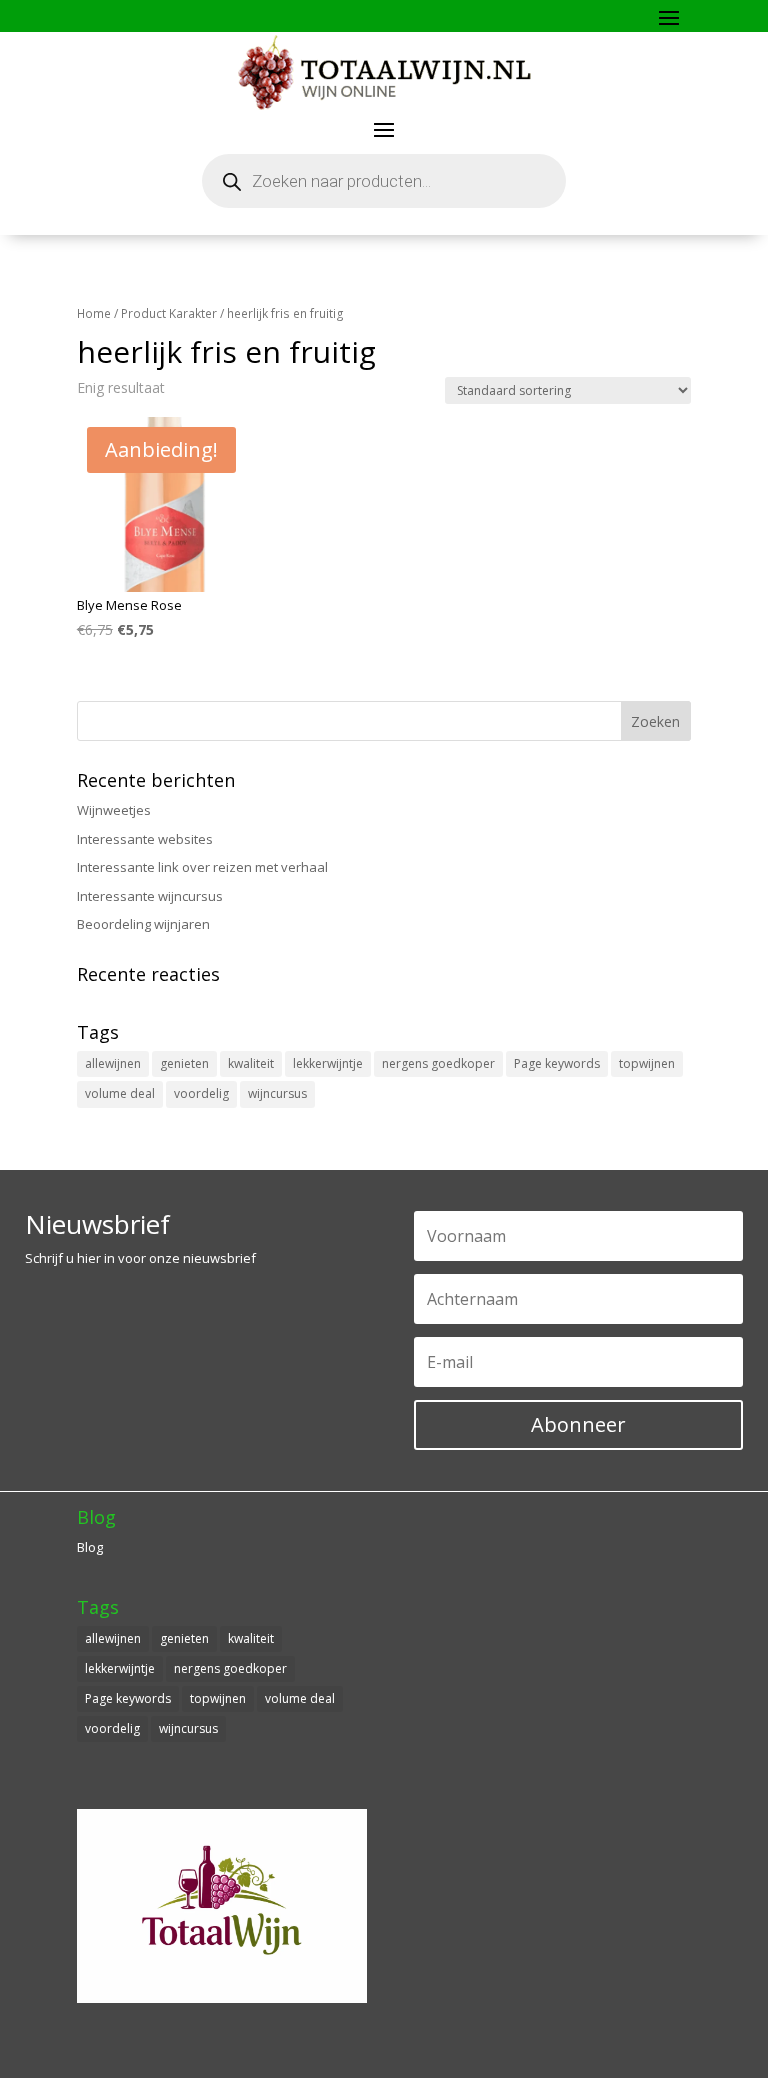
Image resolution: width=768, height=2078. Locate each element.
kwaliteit (251, 1063)
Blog (90, 1547)
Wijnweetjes (114, 810)
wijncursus (277, 1093)
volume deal (120, 1093)
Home (94, 313)
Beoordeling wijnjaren (143, 924)
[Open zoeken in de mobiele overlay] (384, 181)
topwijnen (647, 1063)
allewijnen (113, 1063)
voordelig (201, 1093)
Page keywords (557, 1063)
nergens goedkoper (438, 1063)
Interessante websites (145, 839)
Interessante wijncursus (150, 896)
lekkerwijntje (328, 1063)
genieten (184, 1063)
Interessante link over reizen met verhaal (202, 867)
